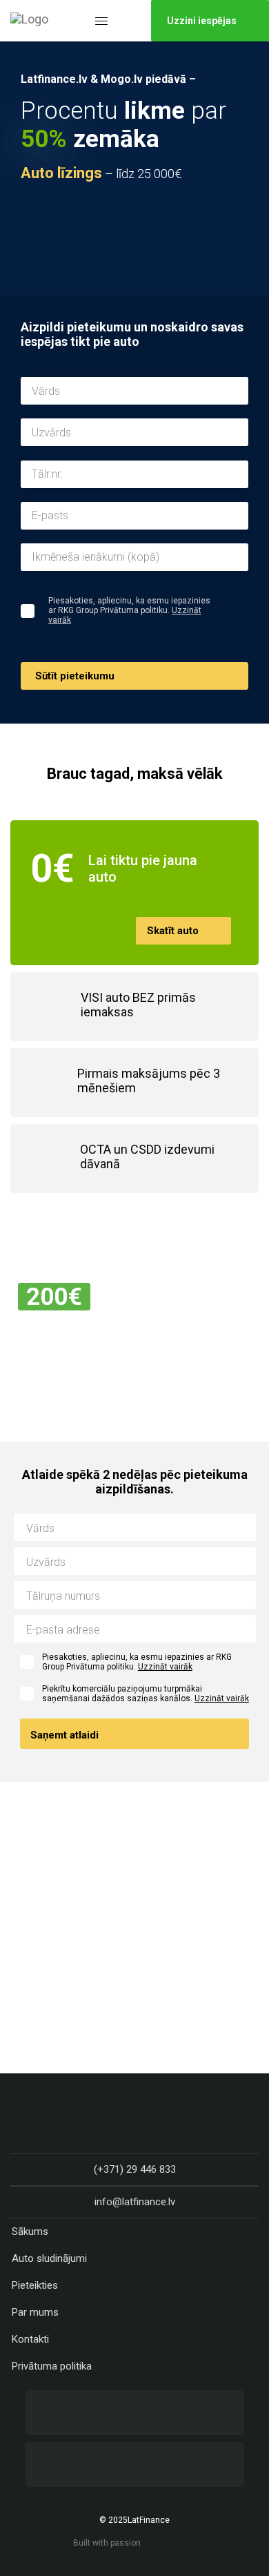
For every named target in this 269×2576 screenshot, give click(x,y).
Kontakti (30, 2339)
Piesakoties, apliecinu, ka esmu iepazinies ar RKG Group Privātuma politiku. (137, 1662)
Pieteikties (35, 2285)
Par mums (35, 2312)
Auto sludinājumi (49, 2258)
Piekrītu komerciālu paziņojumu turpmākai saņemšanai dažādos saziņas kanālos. (146, 1694)
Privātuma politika (52, 2366)
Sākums (30, 2231)
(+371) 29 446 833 (135, 2169)
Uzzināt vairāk (165, 1667)
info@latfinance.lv (135, 2202)
